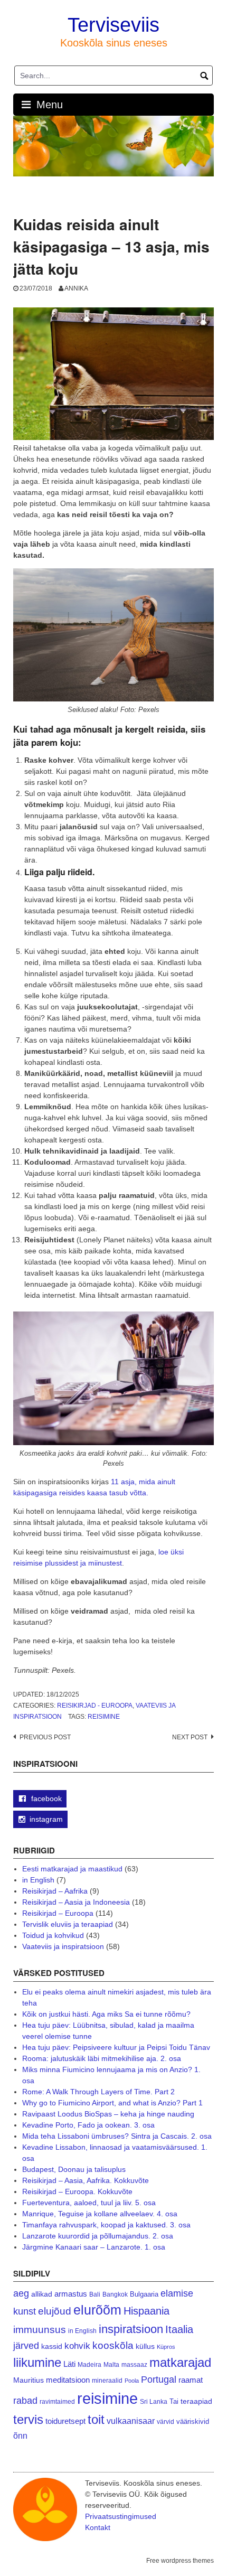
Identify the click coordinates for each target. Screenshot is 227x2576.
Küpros (166, 2347)
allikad (42, 2294)
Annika (76, 288)
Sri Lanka (154, 2402)
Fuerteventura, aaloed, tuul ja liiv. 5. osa (89, 2203)
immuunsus (40, 2330)
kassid (52, 2346)
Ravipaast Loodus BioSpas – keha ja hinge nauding (108, 2114)
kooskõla (113, 2345)
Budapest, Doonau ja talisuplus (74, 2169)
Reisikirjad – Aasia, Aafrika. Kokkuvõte (86, 2180)
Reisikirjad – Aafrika (55, 1891)
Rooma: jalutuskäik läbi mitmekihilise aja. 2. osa (102, 2058)
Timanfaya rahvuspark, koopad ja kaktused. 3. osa (106, 2225)
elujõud (55, 2311)
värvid (165, 2422)
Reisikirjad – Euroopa (58, 1913)
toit (96, 2420)
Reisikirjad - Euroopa (95, 1706)
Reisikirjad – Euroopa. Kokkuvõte (77, 2191)
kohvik (77, 2346)
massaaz (134, 2365)
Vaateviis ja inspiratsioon (63, 1946)
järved (26, 2346)
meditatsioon (68, 2380)
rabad (25, 2401)
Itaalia (179, 2329)
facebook (45, 1798)
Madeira (89, 2364)
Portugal (159, 2380)
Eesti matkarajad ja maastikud (72, 1869)
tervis (28, 2419)
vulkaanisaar (131, 2421)
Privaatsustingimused (121, 2516)
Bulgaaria (144, 2294)
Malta (111, 2364)
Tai (174, 2401)
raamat (191, 2380)
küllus (145, 2346)
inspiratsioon (131, 2329)
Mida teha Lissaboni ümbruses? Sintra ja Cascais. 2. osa (117, 2136)
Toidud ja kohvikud (53, 1935)
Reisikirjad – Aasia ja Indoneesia (76, 1902)
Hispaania (146, 2311)
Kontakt (98, 2527)
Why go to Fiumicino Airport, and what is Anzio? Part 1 (112, 2103)
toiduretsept (65, 2421)
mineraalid (107, 2381)
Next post (190, 1737)
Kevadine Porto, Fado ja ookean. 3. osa (88, 2125)
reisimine (104, 1717)
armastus (71, 2294)
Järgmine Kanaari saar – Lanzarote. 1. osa (94, 2247)
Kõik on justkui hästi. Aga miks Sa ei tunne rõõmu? (106, 2014)
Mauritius (29, 2380)
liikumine (37, 2362)
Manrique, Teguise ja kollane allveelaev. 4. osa (100, 2214)
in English (38, 1880)
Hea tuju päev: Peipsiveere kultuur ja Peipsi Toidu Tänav (116, 2047)
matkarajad (180, 2362)
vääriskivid (193, 2422)
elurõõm (97, 2310)
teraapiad (196, 2401)
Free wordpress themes (180, 2561)
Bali (95, 2294)
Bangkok (115, 2294)
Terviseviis (113, 25)
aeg (21, 2293)
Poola (132, 2381)
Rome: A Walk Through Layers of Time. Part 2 (98, 2092)
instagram (46, 1819)
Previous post (45, 1737)
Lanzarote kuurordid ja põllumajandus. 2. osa (98, 2236)
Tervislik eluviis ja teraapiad (68, 1924)
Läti (69, 2364)
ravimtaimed (57, 2402)
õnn (20, 2436)
